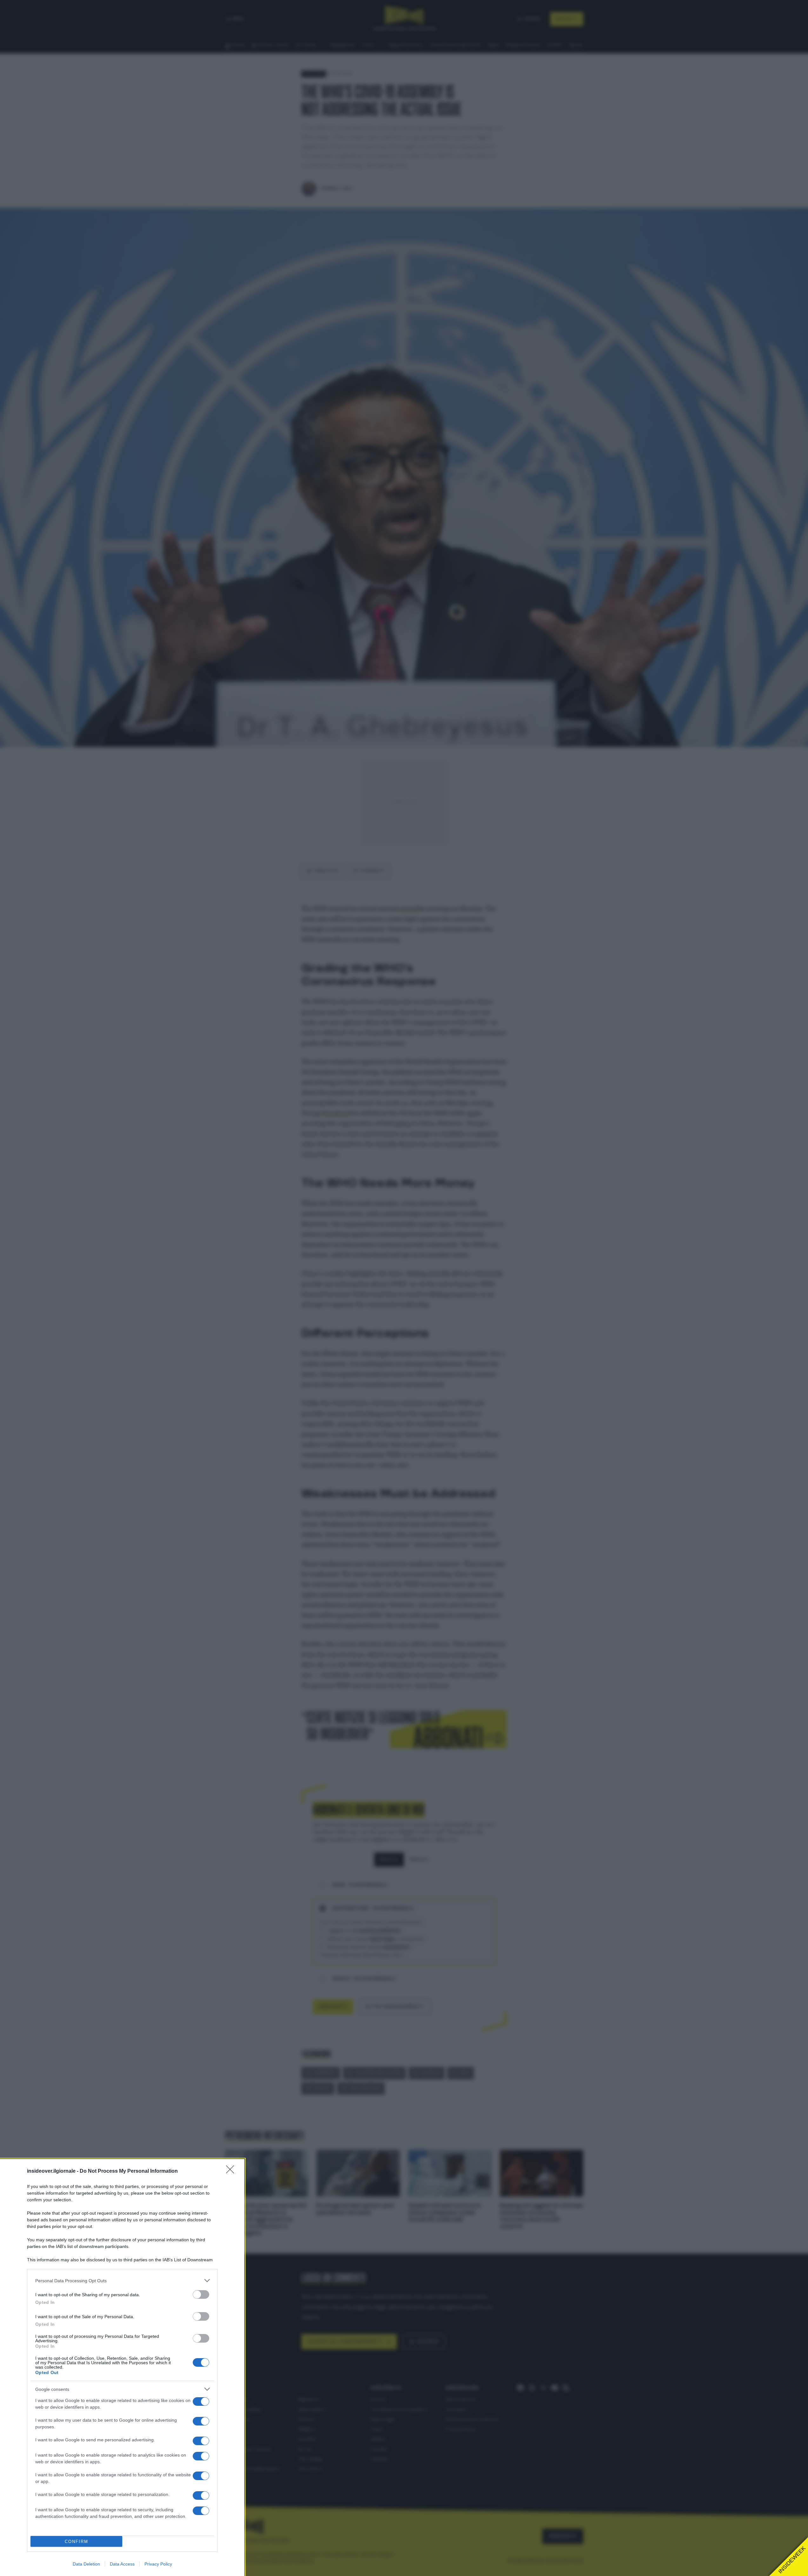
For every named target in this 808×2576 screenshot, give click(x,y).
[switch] (201, 2294)
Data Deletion (86, 2564)
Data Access (122, 2564)
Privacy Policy (158, 2564)
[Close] (232, 2171)
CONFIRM (77, 2542)
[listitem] (122, 2281)
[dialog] (122, 2368)
